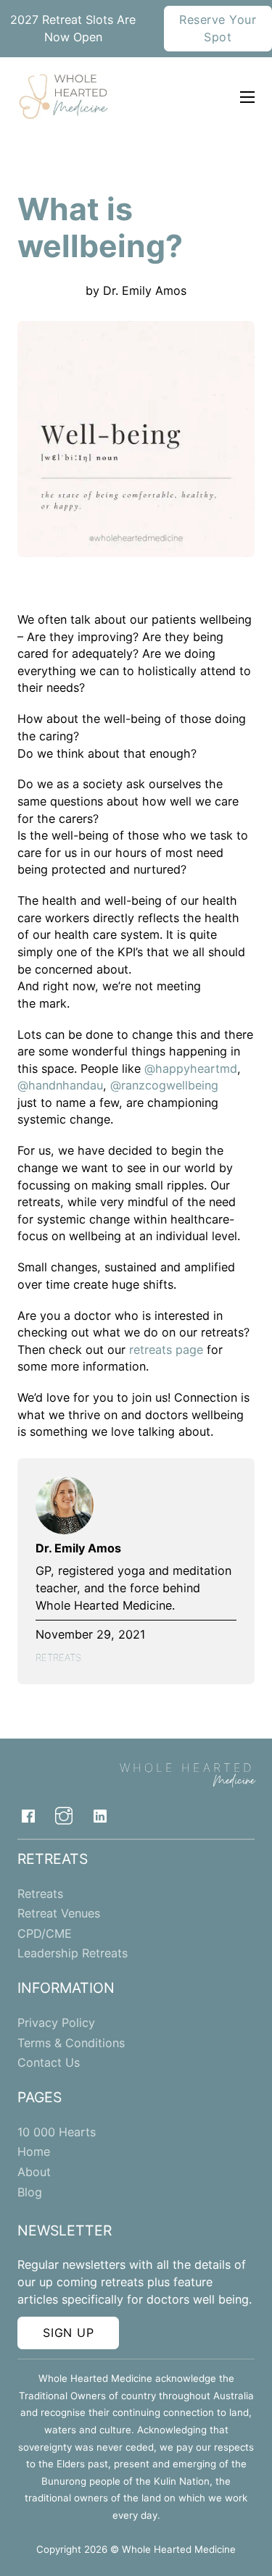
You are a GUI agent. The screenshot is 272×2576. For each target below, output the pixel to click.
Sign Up (69, 2333)
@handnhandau (60, 1085)
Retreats (58, 1657)
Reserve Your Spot (218, 28)
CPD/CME (45, 1933)
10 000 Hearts (57, 2132)
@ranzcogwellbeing (164, 1085)
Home (34, 2151)
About (34, 2172)
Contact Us (49, 2062)
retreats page (166, 1350)
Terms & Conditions (71, 2043)
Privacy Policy (56, 2023)
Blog (30, 2192)
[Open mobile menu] (247, 97)
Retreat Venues (59, 1913)
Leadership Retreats (73, 1953)
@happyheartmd (191, 1069)
